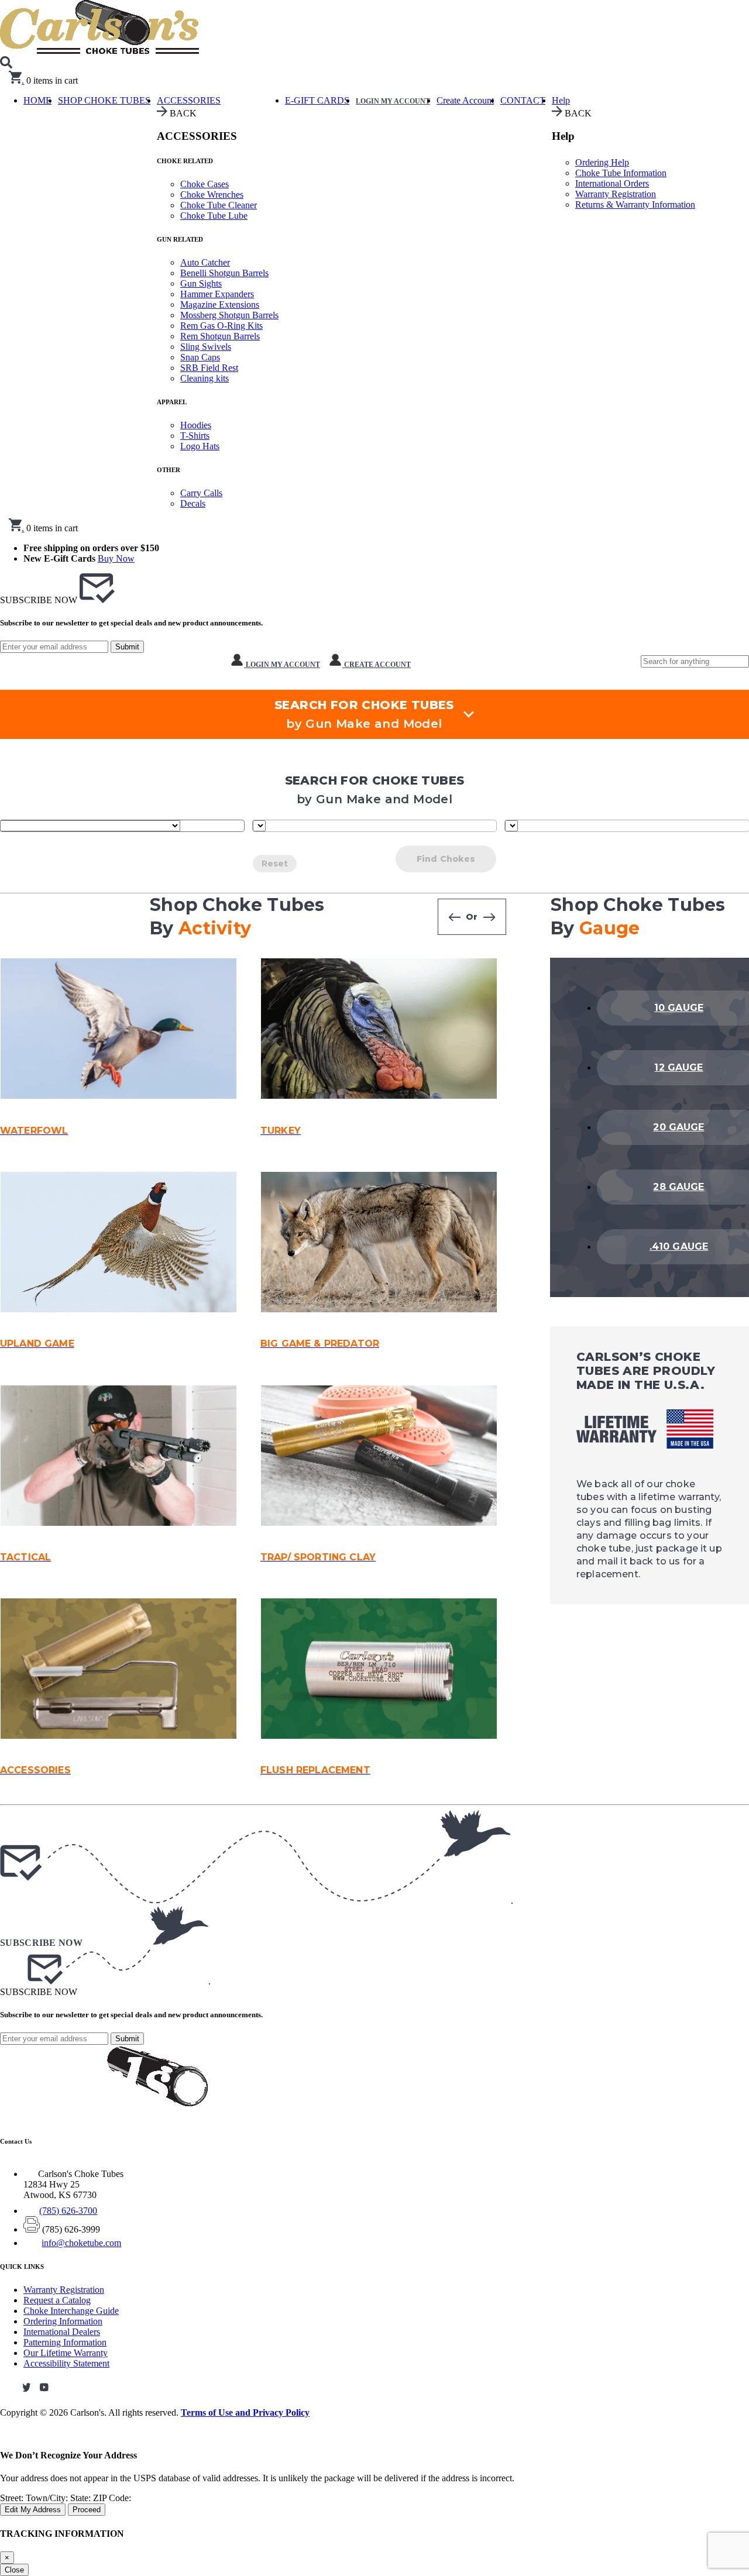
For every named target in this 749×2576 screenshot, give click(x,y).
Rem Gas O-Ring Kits (221, 326)
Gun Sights (201, 283)
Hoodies (196, 425)
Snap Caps (200, 357)
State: (82, 2498)
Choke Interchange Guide (71, 2311)
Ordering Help (602, 162)
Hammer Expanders (217, 294)
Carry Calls (201, 493)
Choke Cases (205, 184)
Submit (127, 647)
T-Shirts (195, 436)
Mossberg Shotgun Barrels (229, 315)
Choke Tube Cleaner (219, 205)
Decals (193, 503)
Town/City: (48, 2498)
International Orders (612, 183)
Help (561, 100)
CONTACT (523, 100)
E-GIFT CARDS (317, 100)
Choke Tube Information (621, 173)
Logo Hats (200, 446)
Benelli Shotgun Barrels (224, 273)
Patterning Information (65, 2342)
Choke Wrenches (212, 195)
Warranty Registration (616, 194)
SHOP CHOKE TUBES (104, 100)
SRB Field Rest (209, 368)
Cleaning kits (205, 378)
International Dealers (62, 2332)
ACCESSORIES (189, 100)
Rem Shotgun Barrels (220, 336)
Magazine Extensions (220, 305)
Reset (275, 864)
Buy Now (116, 558)
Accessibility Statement (66, 2363)
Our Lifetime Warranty (66, 2353)
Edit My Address (33, 2510)
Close (14, 2570)
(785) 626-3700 (68, 2211)
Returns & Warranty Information (635, 204)
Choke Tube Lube (214, 216)
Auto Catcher (205, 262)
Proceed (87, 2510)
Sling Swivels (206, 347)
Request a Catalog (57, 2300)
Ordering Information (63, 2321)
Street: (13, 2498)
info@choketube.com (81, 2243)
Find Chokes (446, 859)
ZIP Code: (112, 2498)
